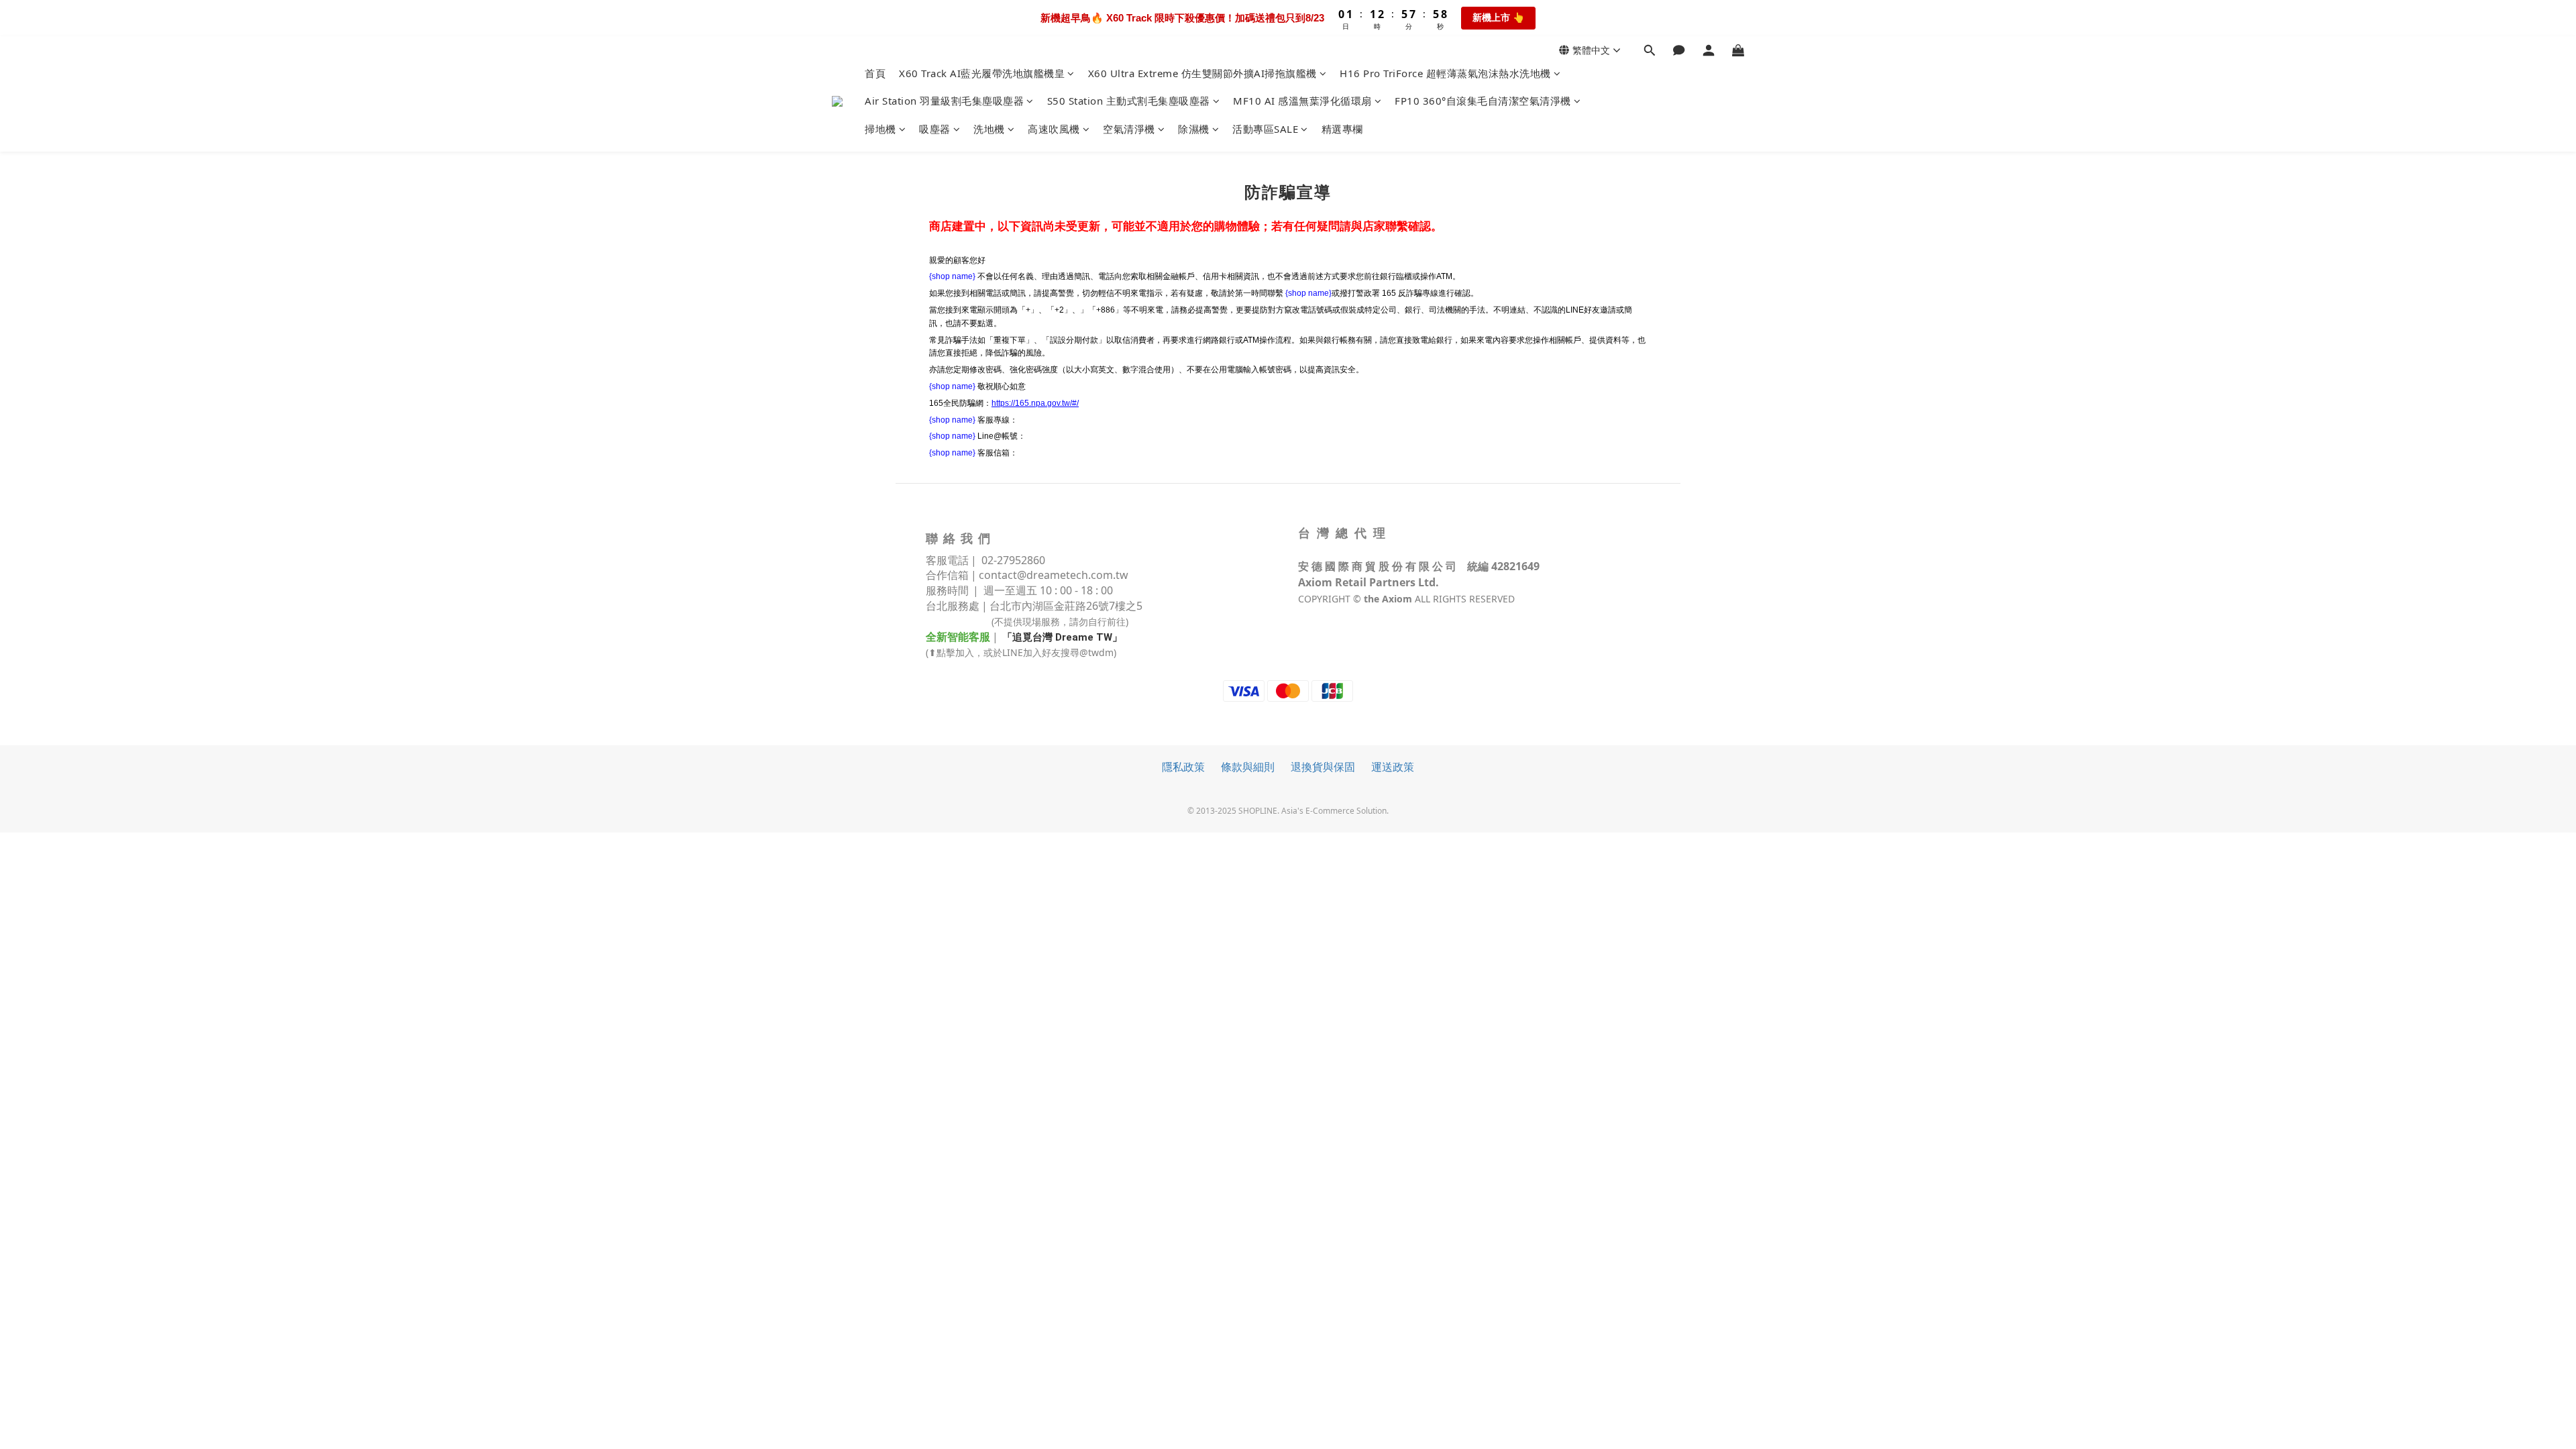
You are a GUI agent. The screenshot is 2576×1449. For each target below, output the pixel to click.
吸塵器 (935, 129)
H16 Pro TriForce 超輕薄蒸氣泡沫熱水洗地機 (1445, 73)
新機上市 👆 (1498, 17)
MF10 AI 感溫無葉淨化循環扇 (1302, 101)
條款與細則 (1248, 767)
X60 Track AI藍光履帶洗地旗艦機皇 (982, 73)
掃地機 (880, 129)
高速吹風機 (1054, 129)
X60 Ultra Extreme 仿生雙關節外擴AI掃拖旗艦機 (1202, 73)
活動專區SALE (1265, 129)
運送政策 (1393, 767)
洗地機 (989, 129)
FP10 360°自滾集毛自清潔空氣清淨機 (1483, 101)
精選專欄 (1342, 129)
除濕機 (1194, 129)
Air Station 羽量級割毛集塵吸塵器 (944, 101)
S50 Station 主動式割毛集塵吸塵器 (1129, 101)
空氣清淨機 (1129, 129)
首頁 (875, 73)
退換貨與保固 (1323, 767)
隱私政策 (1183, 767)
